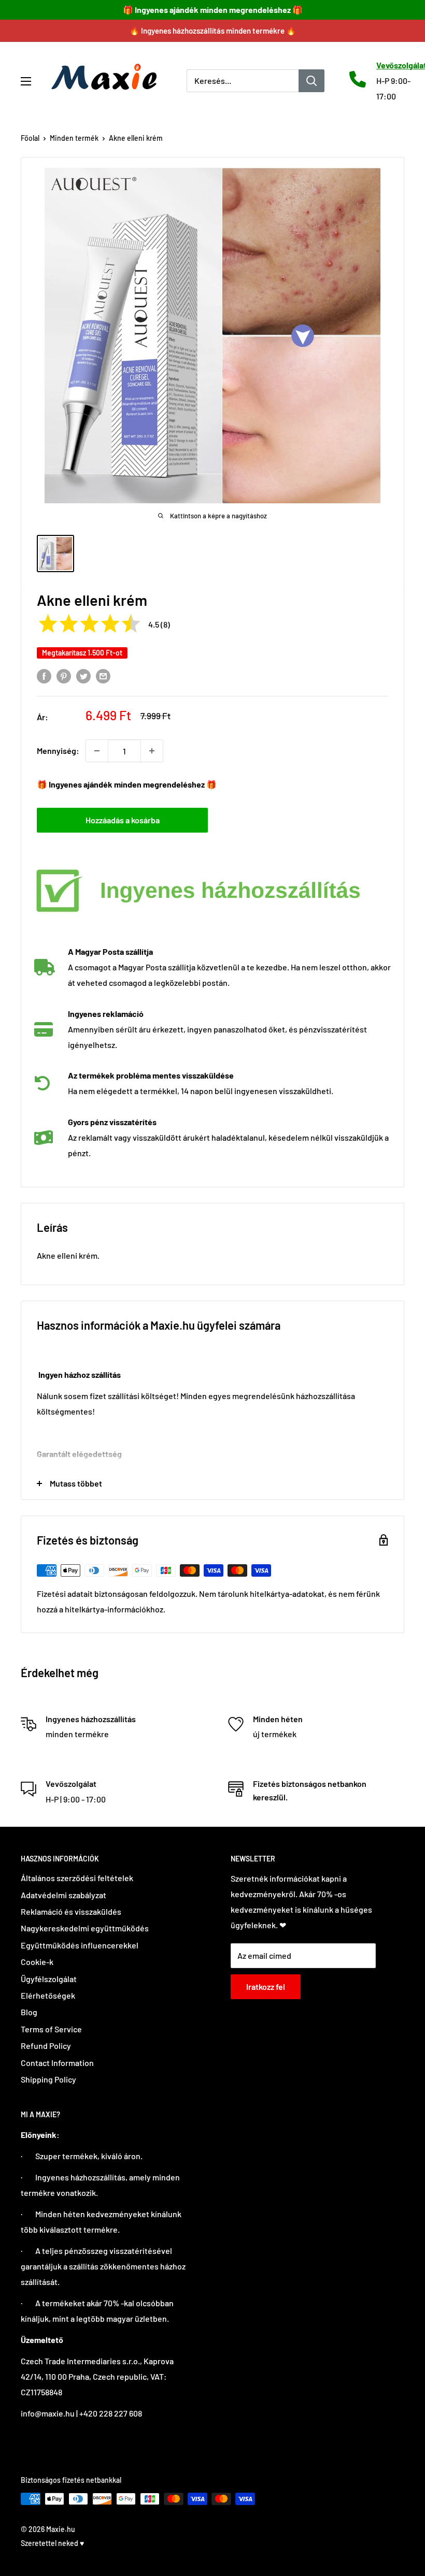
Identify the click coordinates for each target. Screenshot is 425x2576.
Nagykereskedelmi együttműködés (85, 1928)
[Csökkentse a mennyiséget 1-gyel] (97, 751)
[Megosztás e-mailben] (103, 675)
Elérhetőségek (48, 1995)
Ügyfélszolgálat (49, 1979)
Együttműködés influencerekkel (80, 1945)
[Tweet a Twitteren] (83, 675)
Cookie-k (37, 1962)
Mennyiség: (58, 751)
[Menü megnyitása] (26, 81)
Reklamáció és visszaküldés (71, 1911)
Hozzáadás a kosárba (123, 820)
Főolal (30, 138)
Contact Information (57, 2063)
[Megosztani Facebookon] (44, 675)
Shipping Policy (48, 2079)
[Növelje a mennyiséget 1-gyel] (152, 751)
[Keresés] (311, 81)
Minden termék (74, 138)
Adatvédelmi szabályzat (63, 1895)
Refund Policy (46, 2046)
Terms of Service (51, 2029)
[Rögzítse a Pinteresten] (64, 675)
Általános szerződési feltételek (77, 1878)
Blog (29, 2012)
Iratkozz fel (266, 1986)
